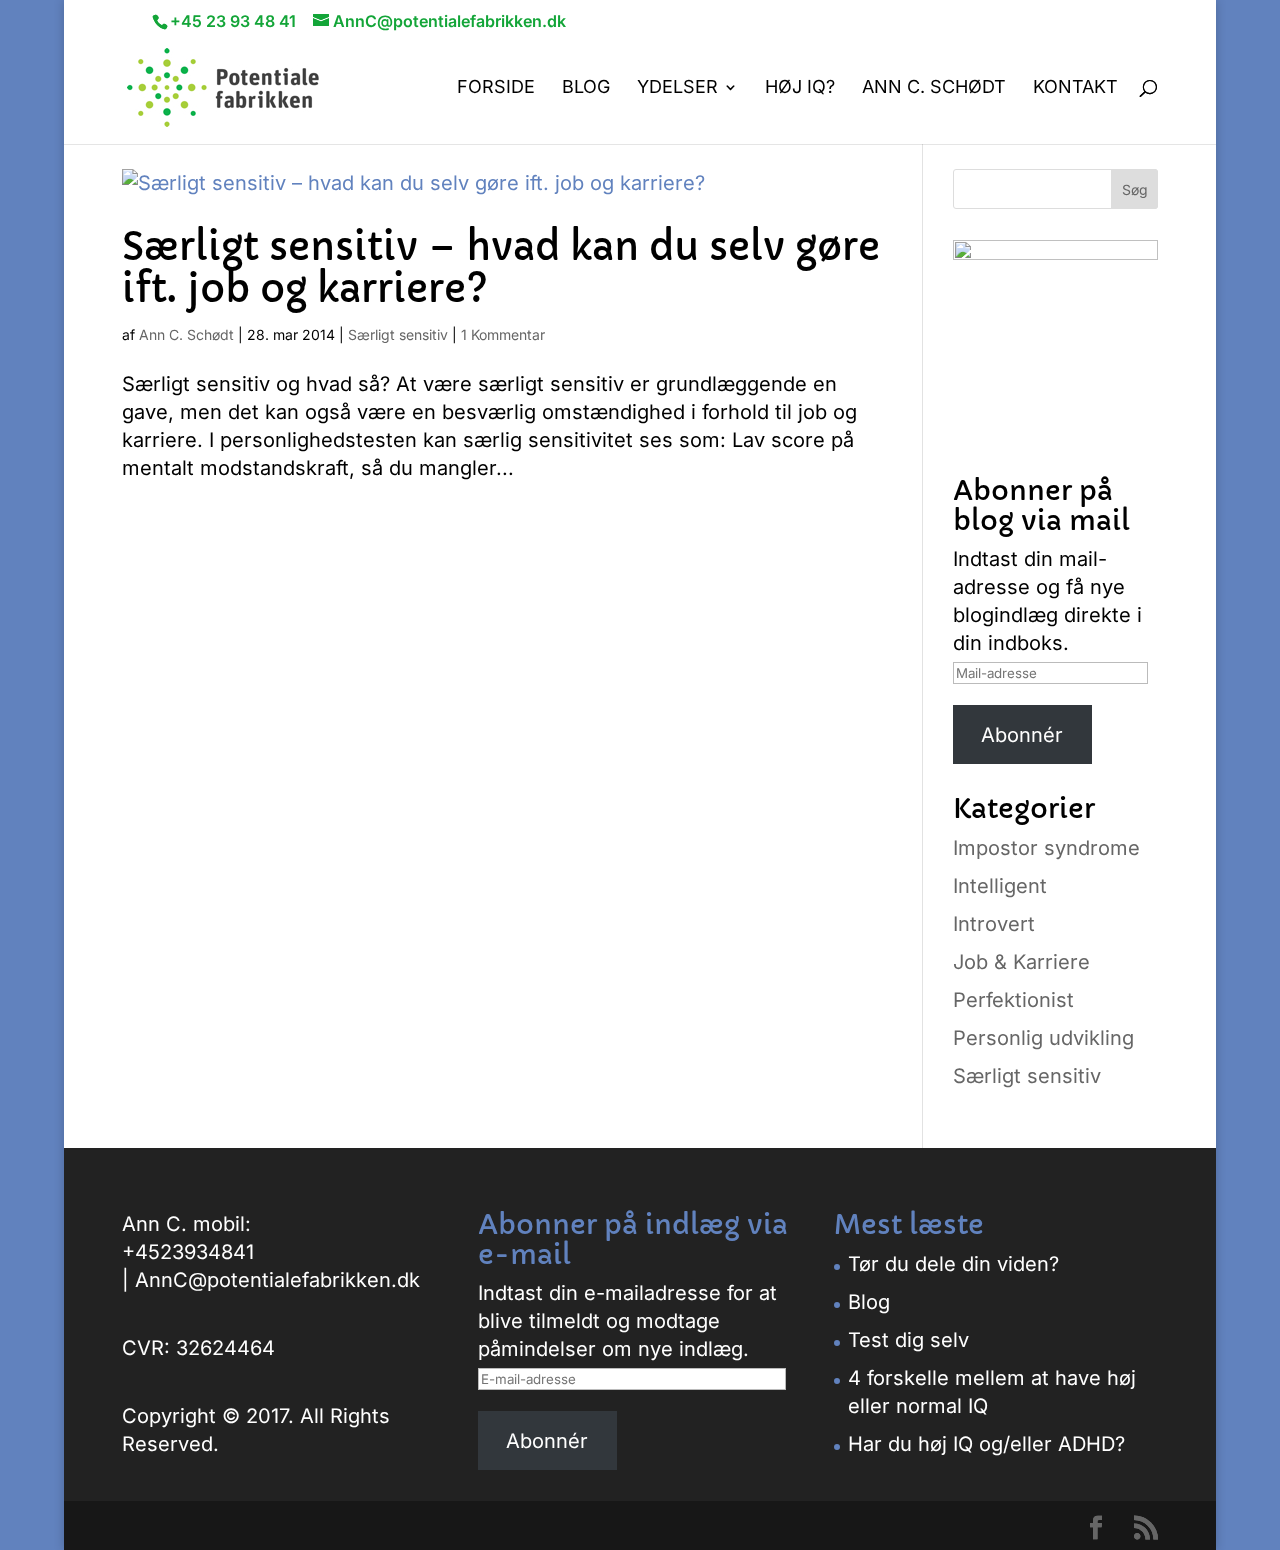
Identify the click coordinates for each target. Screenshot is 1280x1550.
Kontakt (1075, 88)
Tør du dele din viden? (953, 1264)
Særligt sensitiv (398, 334)
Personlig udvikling (1043, 1038)
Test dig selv (908, 1340)
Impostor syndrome (1046, 848)
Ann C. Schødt (934, 88)
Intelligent (1000, 886)
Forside (496, 88)
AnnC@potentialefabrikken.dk (277, 1280)
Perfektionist (1013, 1000)
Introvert (994, 924)
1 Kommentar (503, 334)
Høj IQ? (800, 88)
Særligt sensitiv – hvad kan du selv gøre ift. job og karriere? (501, 268)
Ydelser (677, 88)
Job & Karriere (1021, 962)
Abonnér (1022, 735)
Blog (586, 88)
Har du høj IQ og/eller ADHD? (986, 1444)
